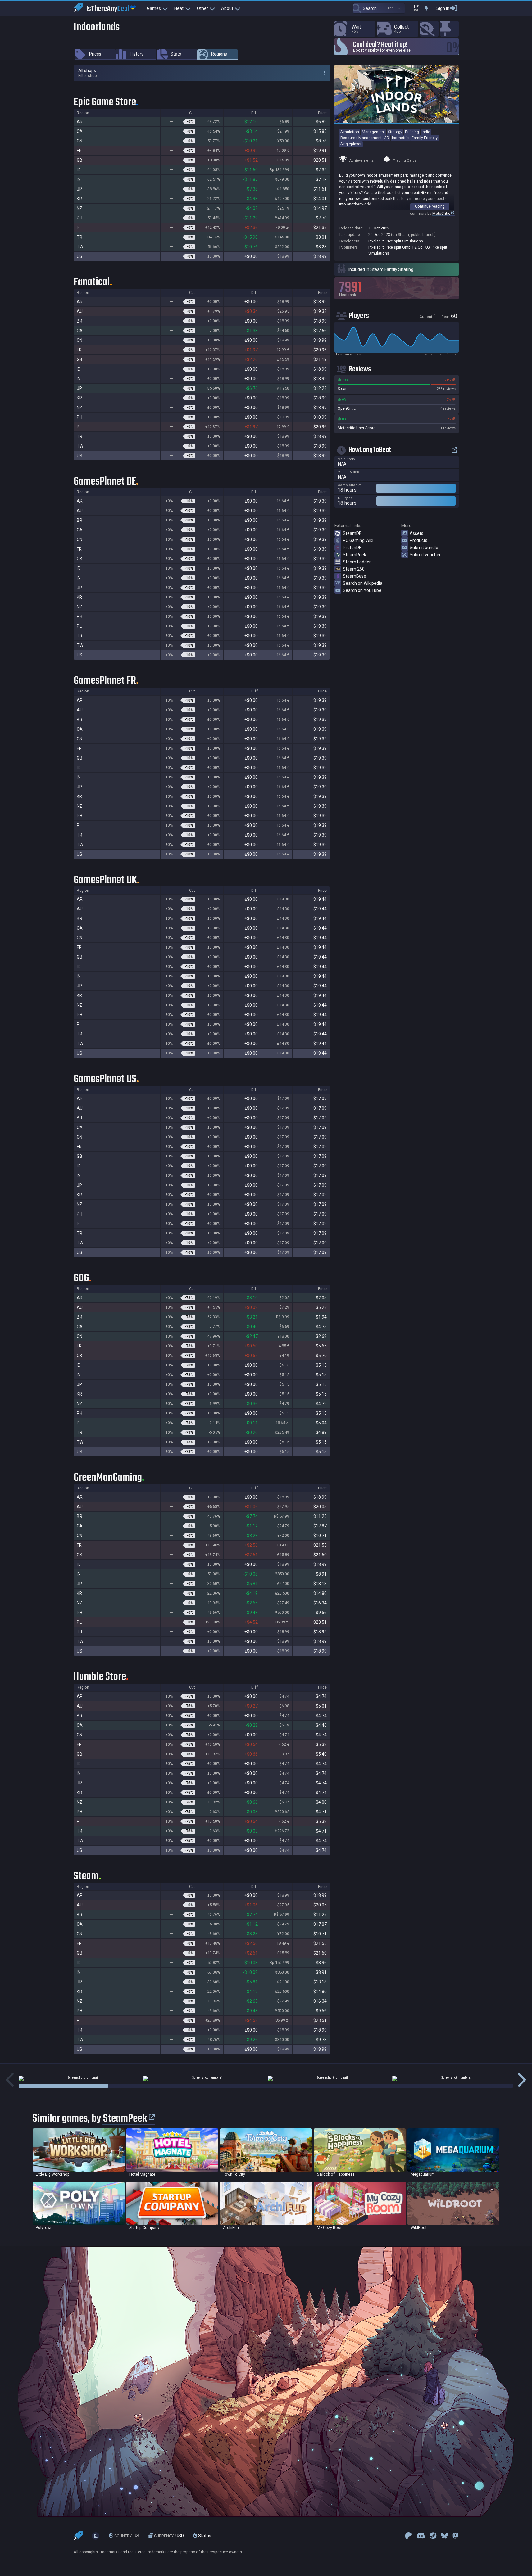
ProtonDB (352, 548)
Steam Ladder (357, 562)
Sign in (443, 8)
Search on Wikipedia (363, 583)
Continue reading (430, 206)
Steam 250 (354, 569)
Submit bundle (424, 548)
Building (412, 132)
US (127, 2536)
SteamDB (352, 533)
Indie (426, 132)
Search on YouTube (362, 590)
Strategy (395, 132)
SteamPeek (355, 555)
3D (387, 138)
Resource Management (361, 138)
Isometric (400, 138)
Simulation (350, 132)
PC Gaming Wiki (358, 540)
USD (169, 2536)
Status (204, 2536)
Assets (416, 533)
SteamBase (355, 576)
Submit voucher (425, 555)
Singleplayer (351, 144)
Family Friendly (425, 138)
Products (418, 540)
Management (373, 132)
